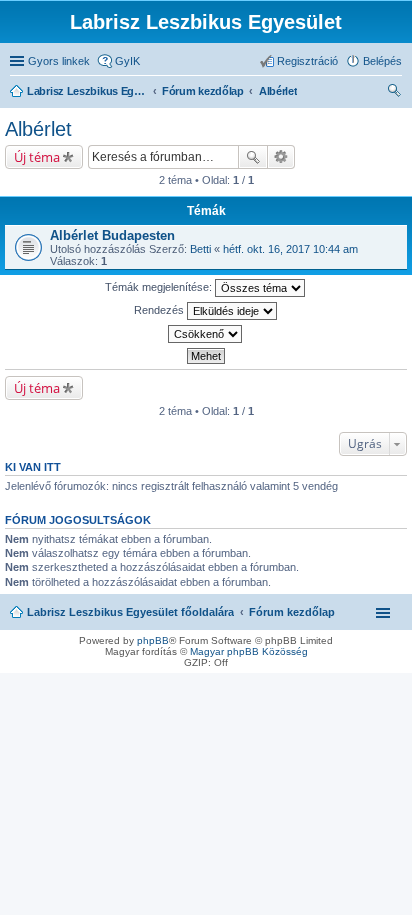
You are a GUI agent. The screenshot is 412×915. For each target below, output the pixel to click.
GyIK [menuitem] (127, 61)
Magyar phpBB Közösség (249, 651)
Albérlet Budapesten (112, 235)
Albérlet (38, 129)
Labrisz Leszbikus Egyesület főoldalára (130, 612)
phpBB (153, 640)
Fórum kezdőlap (292, 612)
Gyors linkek (59, 61)
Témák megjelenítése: (160, 287)
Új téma (37, 157)
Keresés (253, 157)
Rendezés (160, 310)
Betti (200, 249)
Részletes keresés (281, 157)
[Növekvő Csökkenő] (206, 334)
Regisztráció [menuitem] (307, 61)
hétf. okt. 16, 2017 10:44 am (290, 249)
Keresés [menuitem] (394, 93)
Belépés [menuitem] (382, 61)
